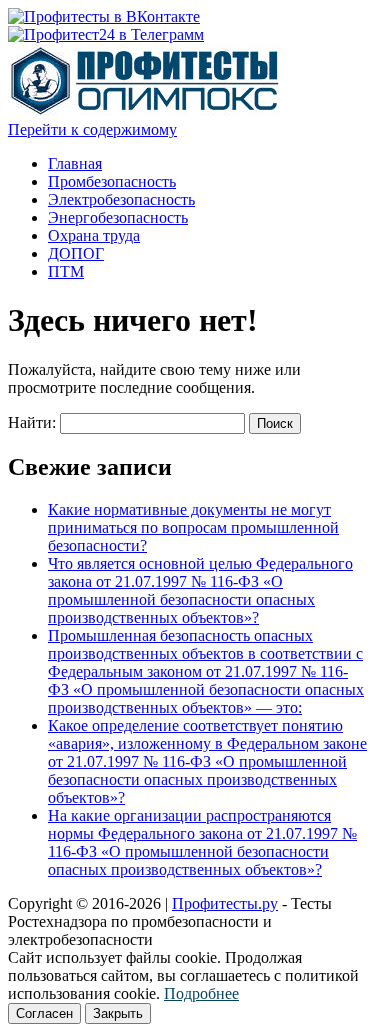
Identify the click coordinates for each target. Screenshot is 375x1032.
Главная (75, 163)
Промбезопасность (112, 181)
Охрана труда (94, 235)
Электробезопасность (121, 199)
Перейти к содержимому (92, 129)
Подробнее (201, 993)
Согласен (44, 1013)
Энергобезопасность (118, 217)
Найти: (32, 422)
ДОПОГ (76, 253)
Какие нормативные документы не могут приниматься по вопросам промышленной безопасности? (193, 527)
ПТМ (66, 271)
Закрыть (118, 1013)
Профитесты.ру (225, 903)
